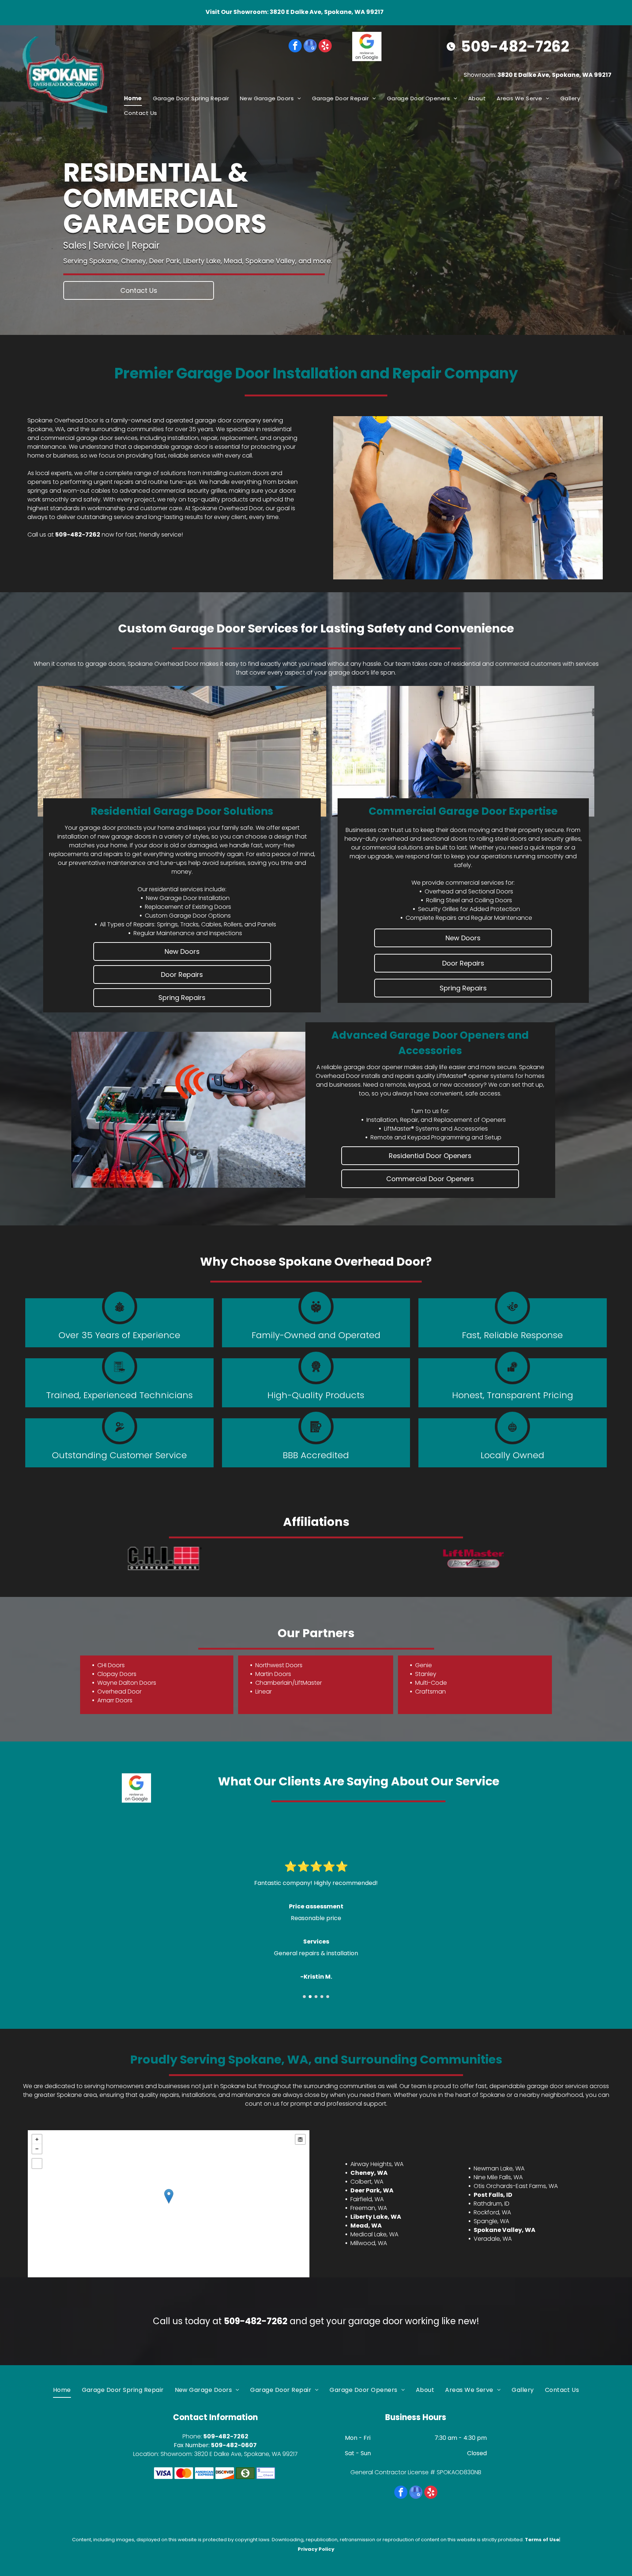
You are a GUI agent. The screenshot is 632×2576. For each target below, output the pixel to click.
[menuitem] (133, 98)
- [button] (37, 2149)
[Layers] (300, 2139)
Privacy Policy (316, 2549)
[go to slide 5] (328, 1997)
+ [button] (37, 2139)
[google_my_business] (310, 47)
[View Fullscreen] (37, 2164)
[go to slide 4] (322, 1997)
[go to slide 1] (304, 1997)
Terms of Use (542, 2540)
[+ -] (168, 2204)
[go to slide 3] (316, 1997)
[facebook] (295, 47)
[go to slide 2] (310, 1997)
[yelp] (325, 47)
